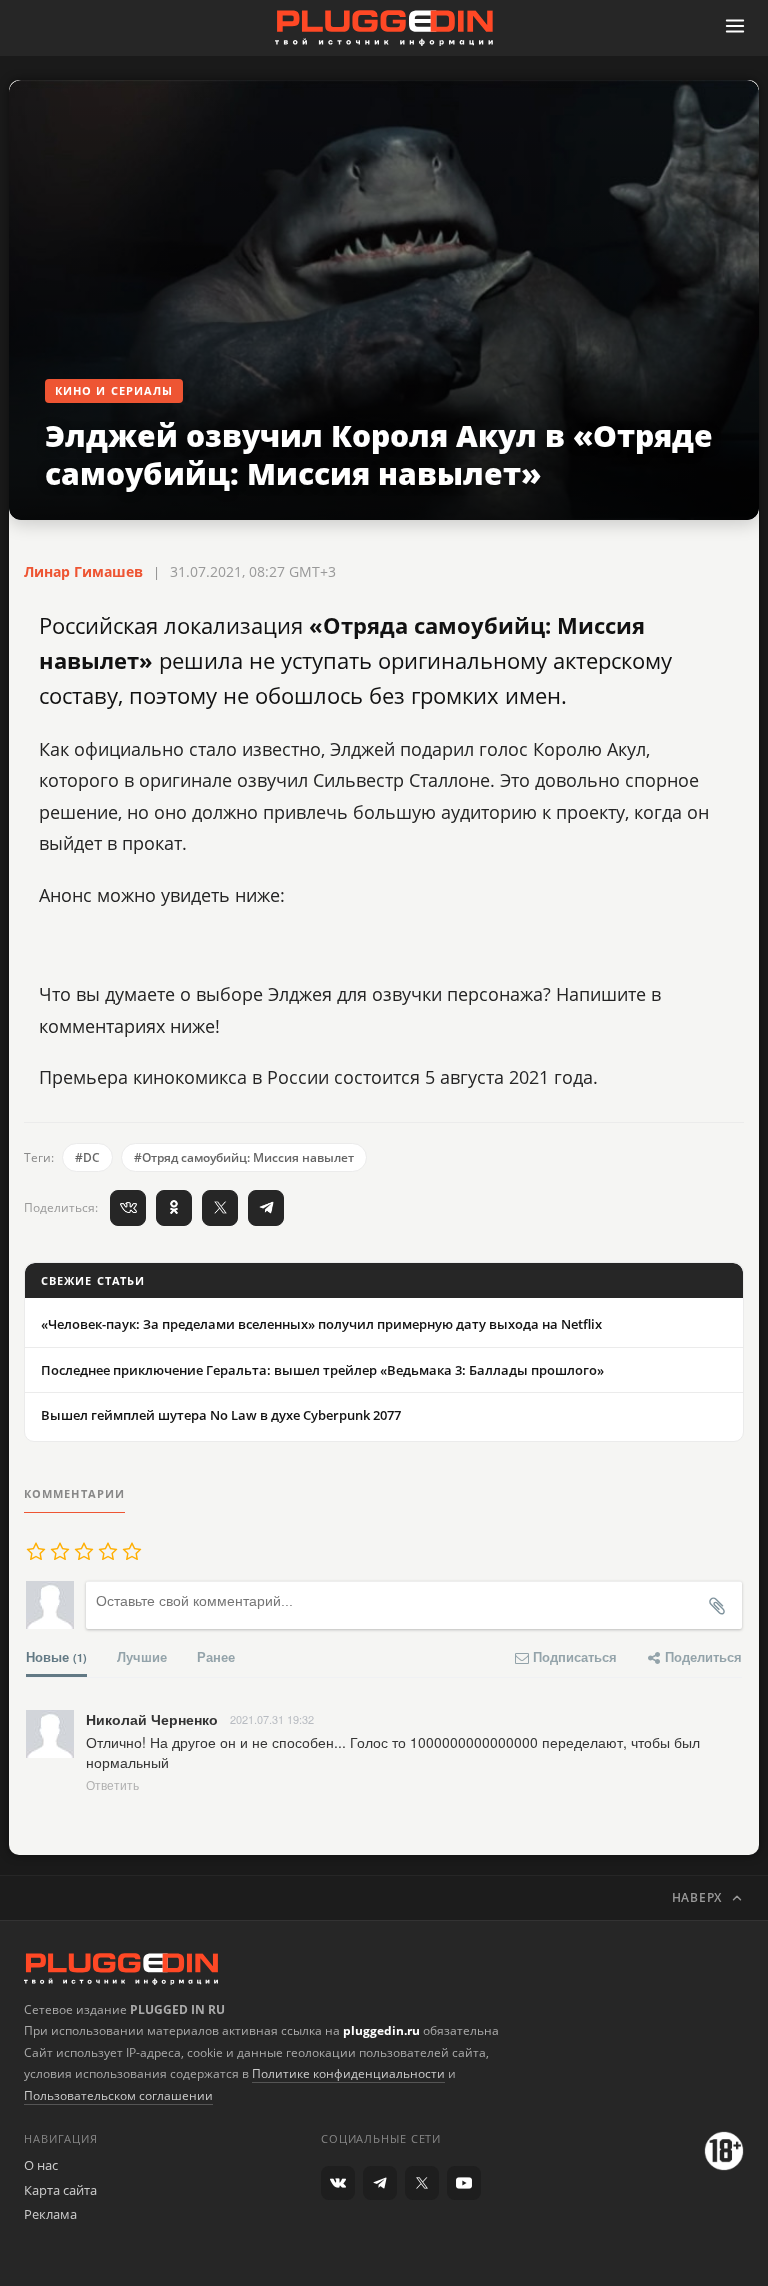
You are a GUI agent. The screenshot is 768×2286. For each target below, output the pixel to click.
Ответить (112, 1784)
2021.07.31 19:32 (272, 1719)
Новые (56, 1656)
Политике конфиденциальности (348, 2073)
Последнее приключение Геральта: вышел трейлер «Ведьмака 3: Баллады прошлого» (322, 1370)
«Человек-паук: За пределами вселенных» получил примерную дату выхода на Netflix (321, 1324)
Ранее (216, 1656)
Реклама (50, 2214)
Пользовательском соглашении (118, 2095)
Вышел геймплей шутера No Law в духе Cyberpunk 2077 (221, 1415)
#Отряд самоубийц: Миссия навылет (244, 1157)
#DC (87, 1157)
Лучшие (142, 1656)
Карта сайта (60, 2190)
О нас (41, 2165)
